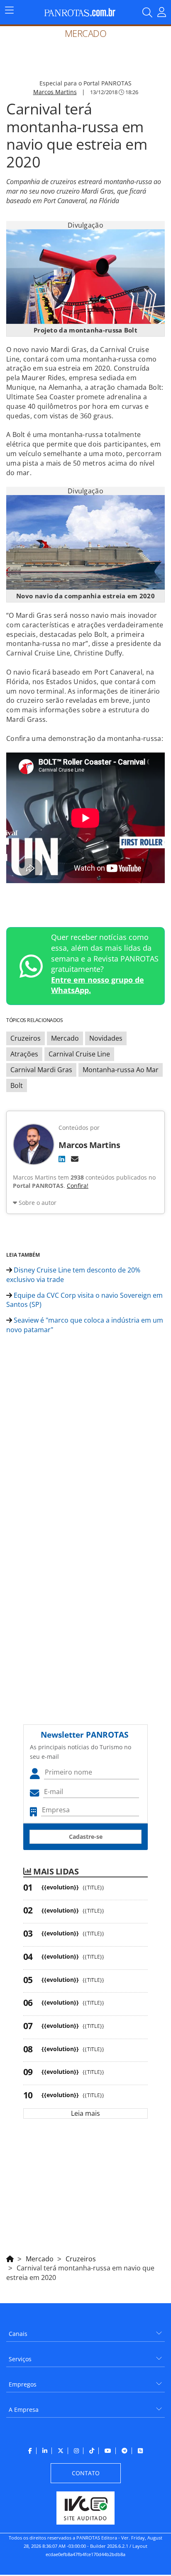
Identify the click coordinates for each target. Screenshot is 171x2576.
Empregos (23, 2384)
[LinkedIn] (62, 1159)
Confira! (78, 1186)
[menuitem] (85, 2331)
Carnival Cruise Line (79, 1054)
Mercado (65, 1038)
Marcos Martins (55, 92)
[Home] (10, 2258)
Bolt (17, 1085)
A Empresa (24, 2410)
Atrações (24, 1054)
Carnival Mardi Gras (41, 1070)
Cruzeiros (26, 1038)
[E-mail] (75, 1159)
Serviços (20, 2359)
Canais (18, 2334)
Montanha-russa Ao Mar (121, 1070)
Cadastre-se (86, 1837)
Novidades (106, 1038)
